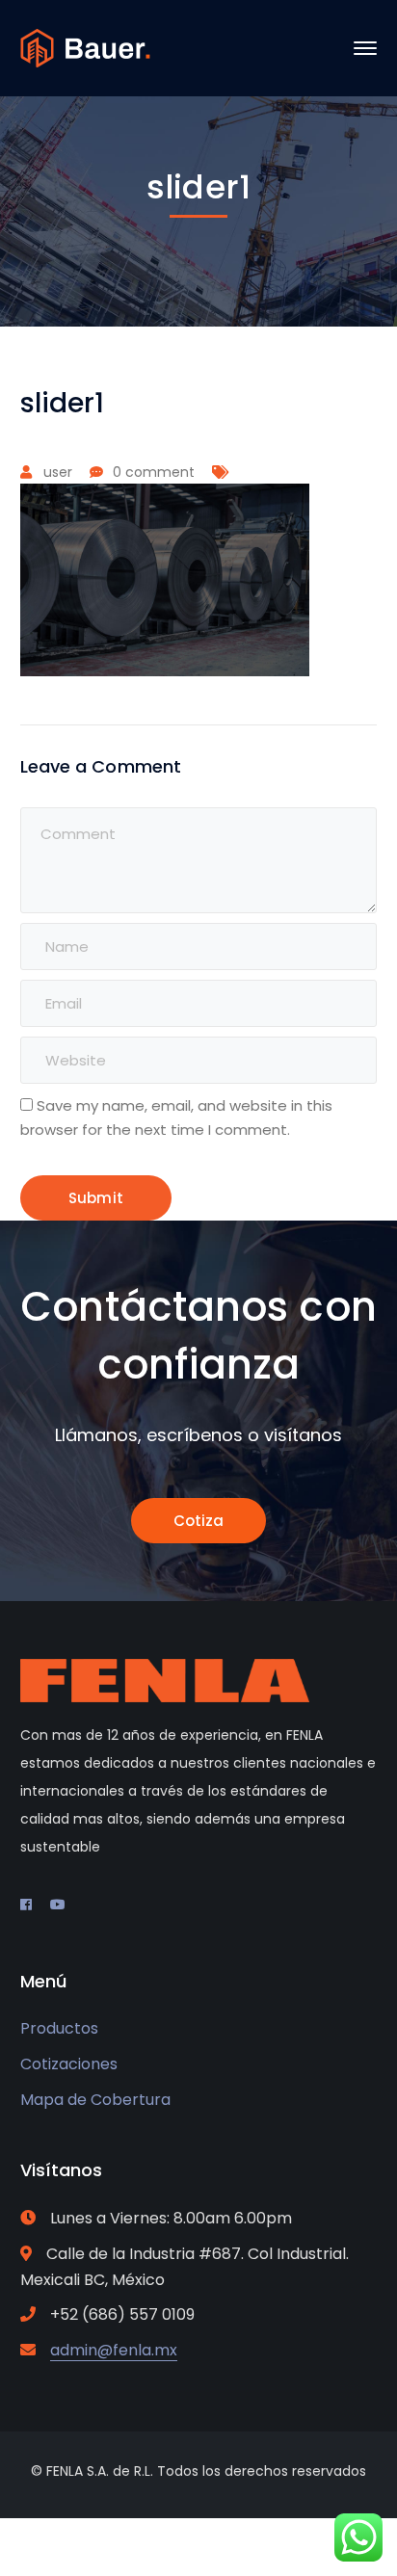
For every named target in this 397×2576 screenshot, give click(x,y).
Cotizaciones (69, 2064)
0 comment (154, 472)
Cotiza (198, 1521)
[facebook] (26, 1905)
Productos (59, 2028)
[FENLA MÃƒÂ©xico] (85, 47)
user (58, 472)
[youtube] (58, 1905)
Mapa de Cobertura (95, 2100)
